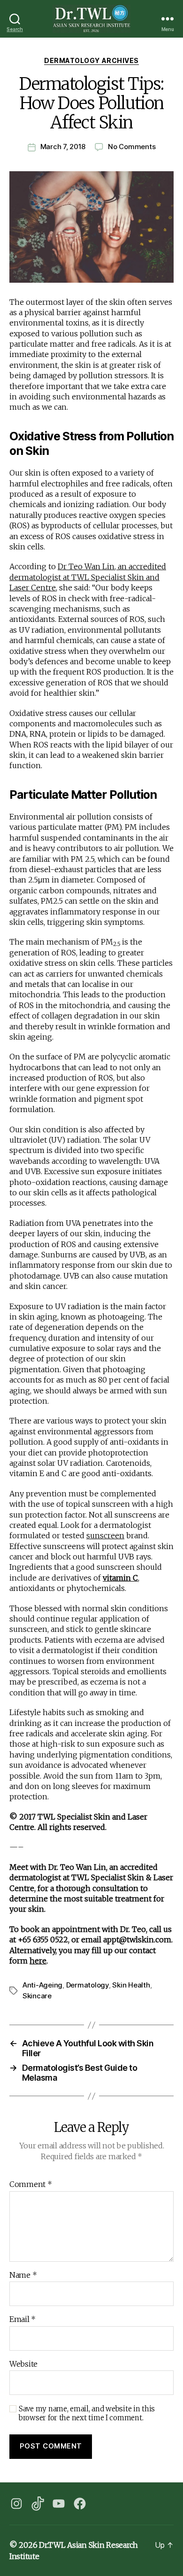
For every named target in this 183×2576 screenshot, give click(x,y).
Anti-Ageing (42, 1985)
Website (23, 2364)
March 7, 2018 (63, 147)
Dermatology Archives (91, 60)
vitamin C (120, 1578)
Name (23, 2275)
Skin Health (131, 1985)
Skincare (37, 1996)
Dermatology (88, 1985)
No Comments (132, 147)
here (38, 1961)
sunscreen (105, 1535)
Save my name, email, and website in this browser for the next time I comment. (87, 2413)
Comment (31, 2185)
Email (23, 2320)
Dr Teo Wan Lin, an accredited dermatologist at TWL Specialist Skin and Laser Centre (88, 577)
